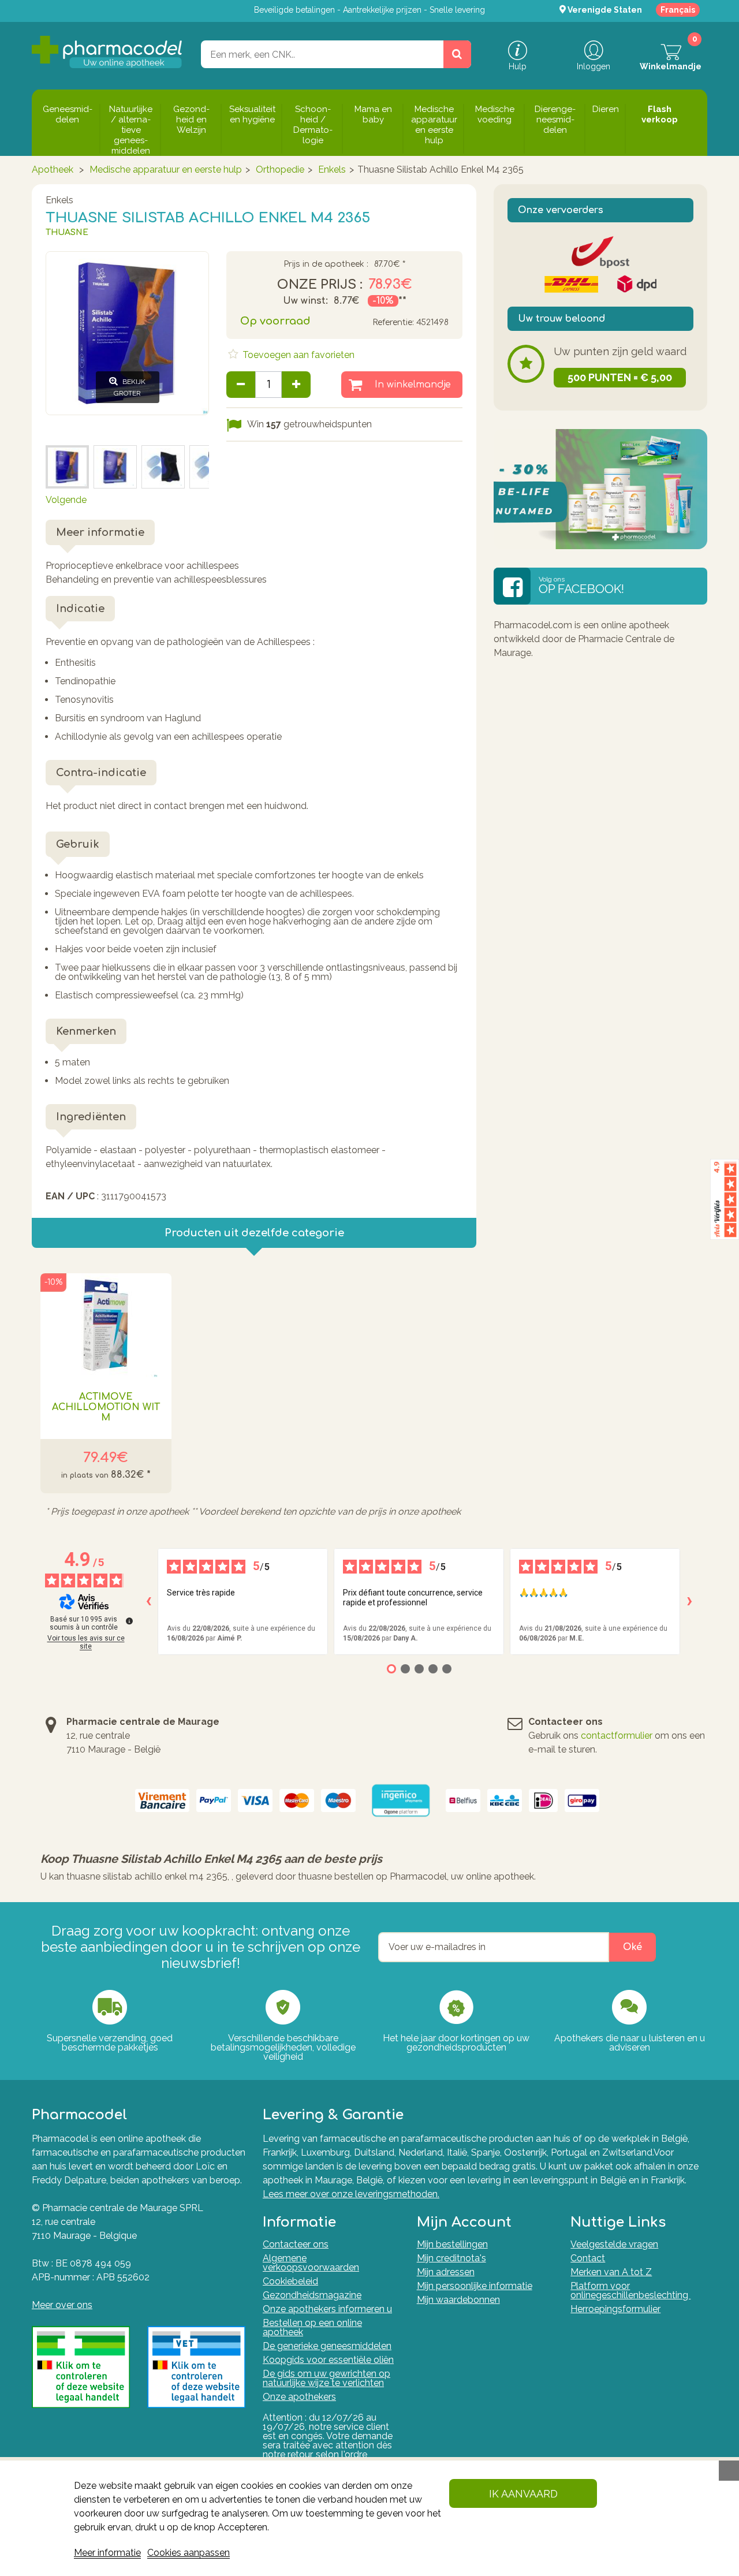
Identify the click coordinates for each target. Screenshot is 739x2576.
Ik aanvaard (523, 2494)
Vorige (59, 429)
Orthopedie (280, 169)
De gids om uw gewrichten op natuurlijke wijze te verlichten (326, 2378)
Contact (588, 2258)
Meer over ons (62, 2305)
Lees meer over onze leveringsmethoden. (351, 2194)
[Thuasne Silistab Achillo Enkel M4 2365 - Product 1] (163, 467)
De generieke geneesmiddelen (327, 2346)
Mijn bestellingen (452, 2244)
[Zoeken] (457, 54)
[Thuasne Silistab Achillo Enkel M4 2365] (67, 467)
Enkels (332, 169)
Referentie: (393, 323)
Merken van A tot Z (611, 2272)
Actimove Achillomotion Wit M (106, 1407)
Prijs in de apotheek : (326, 264)
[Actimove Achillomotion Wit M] (106, 1325)
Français (678, 10)
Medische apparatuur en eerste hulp (166, 169)
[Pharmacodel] (107, 52)
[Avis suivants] (689, 1601)
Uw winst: (305, 301)
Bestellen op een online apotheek (312, 2327)
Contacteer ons (296, 2244)
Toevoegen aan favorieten (297, 355)
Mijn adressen (446, 2272)
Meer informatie (107, 2553)
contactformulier (617, 1736)
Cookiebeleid (290, 2281)
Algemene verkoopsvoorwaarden (311, 2263)
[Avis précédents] (148, 1601)
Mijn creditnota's (451, 2258)
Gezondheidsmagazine (312, 2295)
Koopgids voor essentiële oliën (328, 2360)
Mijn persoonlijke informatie (475, 2286)
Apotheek (53, 169)
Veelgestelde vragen (614, 2244)
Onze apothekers (299, 2397)
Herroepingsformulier (615, 2309)
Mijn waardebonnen (458, 2300)
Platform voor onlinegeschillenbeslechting (630, 2290)
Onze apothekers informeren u (327, 2309)
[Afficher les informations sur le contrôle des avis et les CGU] (129, 1621)
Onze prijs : (320, 285)
